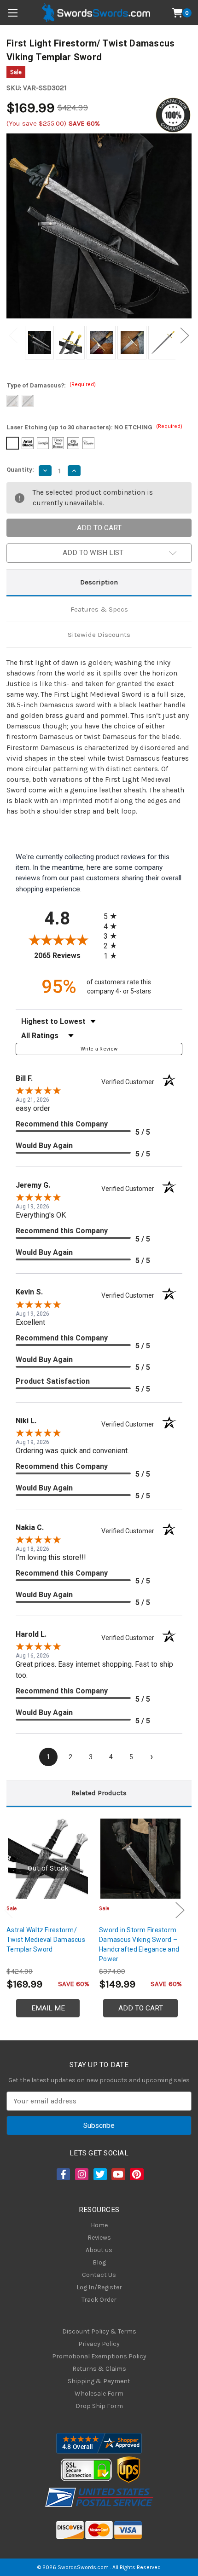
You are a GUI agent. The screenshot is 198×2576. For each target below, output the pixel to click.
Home (99, 2225)
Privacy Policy (99, 2344)
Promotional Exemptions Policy (99, 2356)
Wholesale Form (99, 2394)
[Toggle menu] (13, 13)
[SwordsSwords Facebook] (63, 2174)
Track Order (99, 2300)
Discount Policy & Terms (99, 2331)
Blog (99, 2262)
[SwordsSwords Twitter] (99, 2174)
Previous (13, 336)
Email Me (48, 2008)
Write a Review (99, 1049)
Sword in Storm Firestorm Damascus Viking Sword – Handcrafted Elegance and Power (139, 1944)
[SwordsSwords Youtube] (117, 2174)
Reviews (99, 2238)
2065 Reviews (67, 956)
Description (99, 582)
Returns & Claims (99, 2369)
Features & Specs (99, 609)
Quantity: (20, 470)
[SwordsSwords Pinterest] (136, 2174)
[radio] (113, 916)
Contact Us (99, 2275)
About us (99, 2250)
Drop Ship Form (99, 2406)
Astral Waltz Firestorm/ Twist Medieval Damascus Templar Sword (46, 1940)
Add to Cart (141, 2008)
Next (185, 336)
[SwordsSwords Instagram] (81, 2174)
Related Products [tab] (99, 1793)
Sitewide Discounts (99, 635)
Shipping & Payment (99, 2381)
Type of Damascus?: (51, 385)
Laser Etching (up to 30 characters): (94, 427)
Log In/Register (99, 2287)
